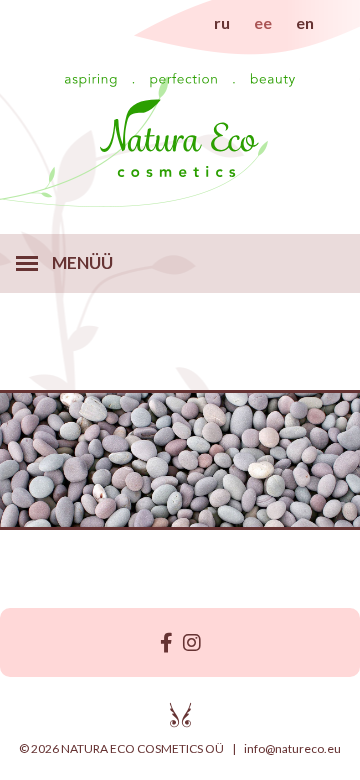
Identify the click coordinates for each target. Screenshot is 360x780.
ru (222, 22)
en (305, 22)
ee (263, 22)
